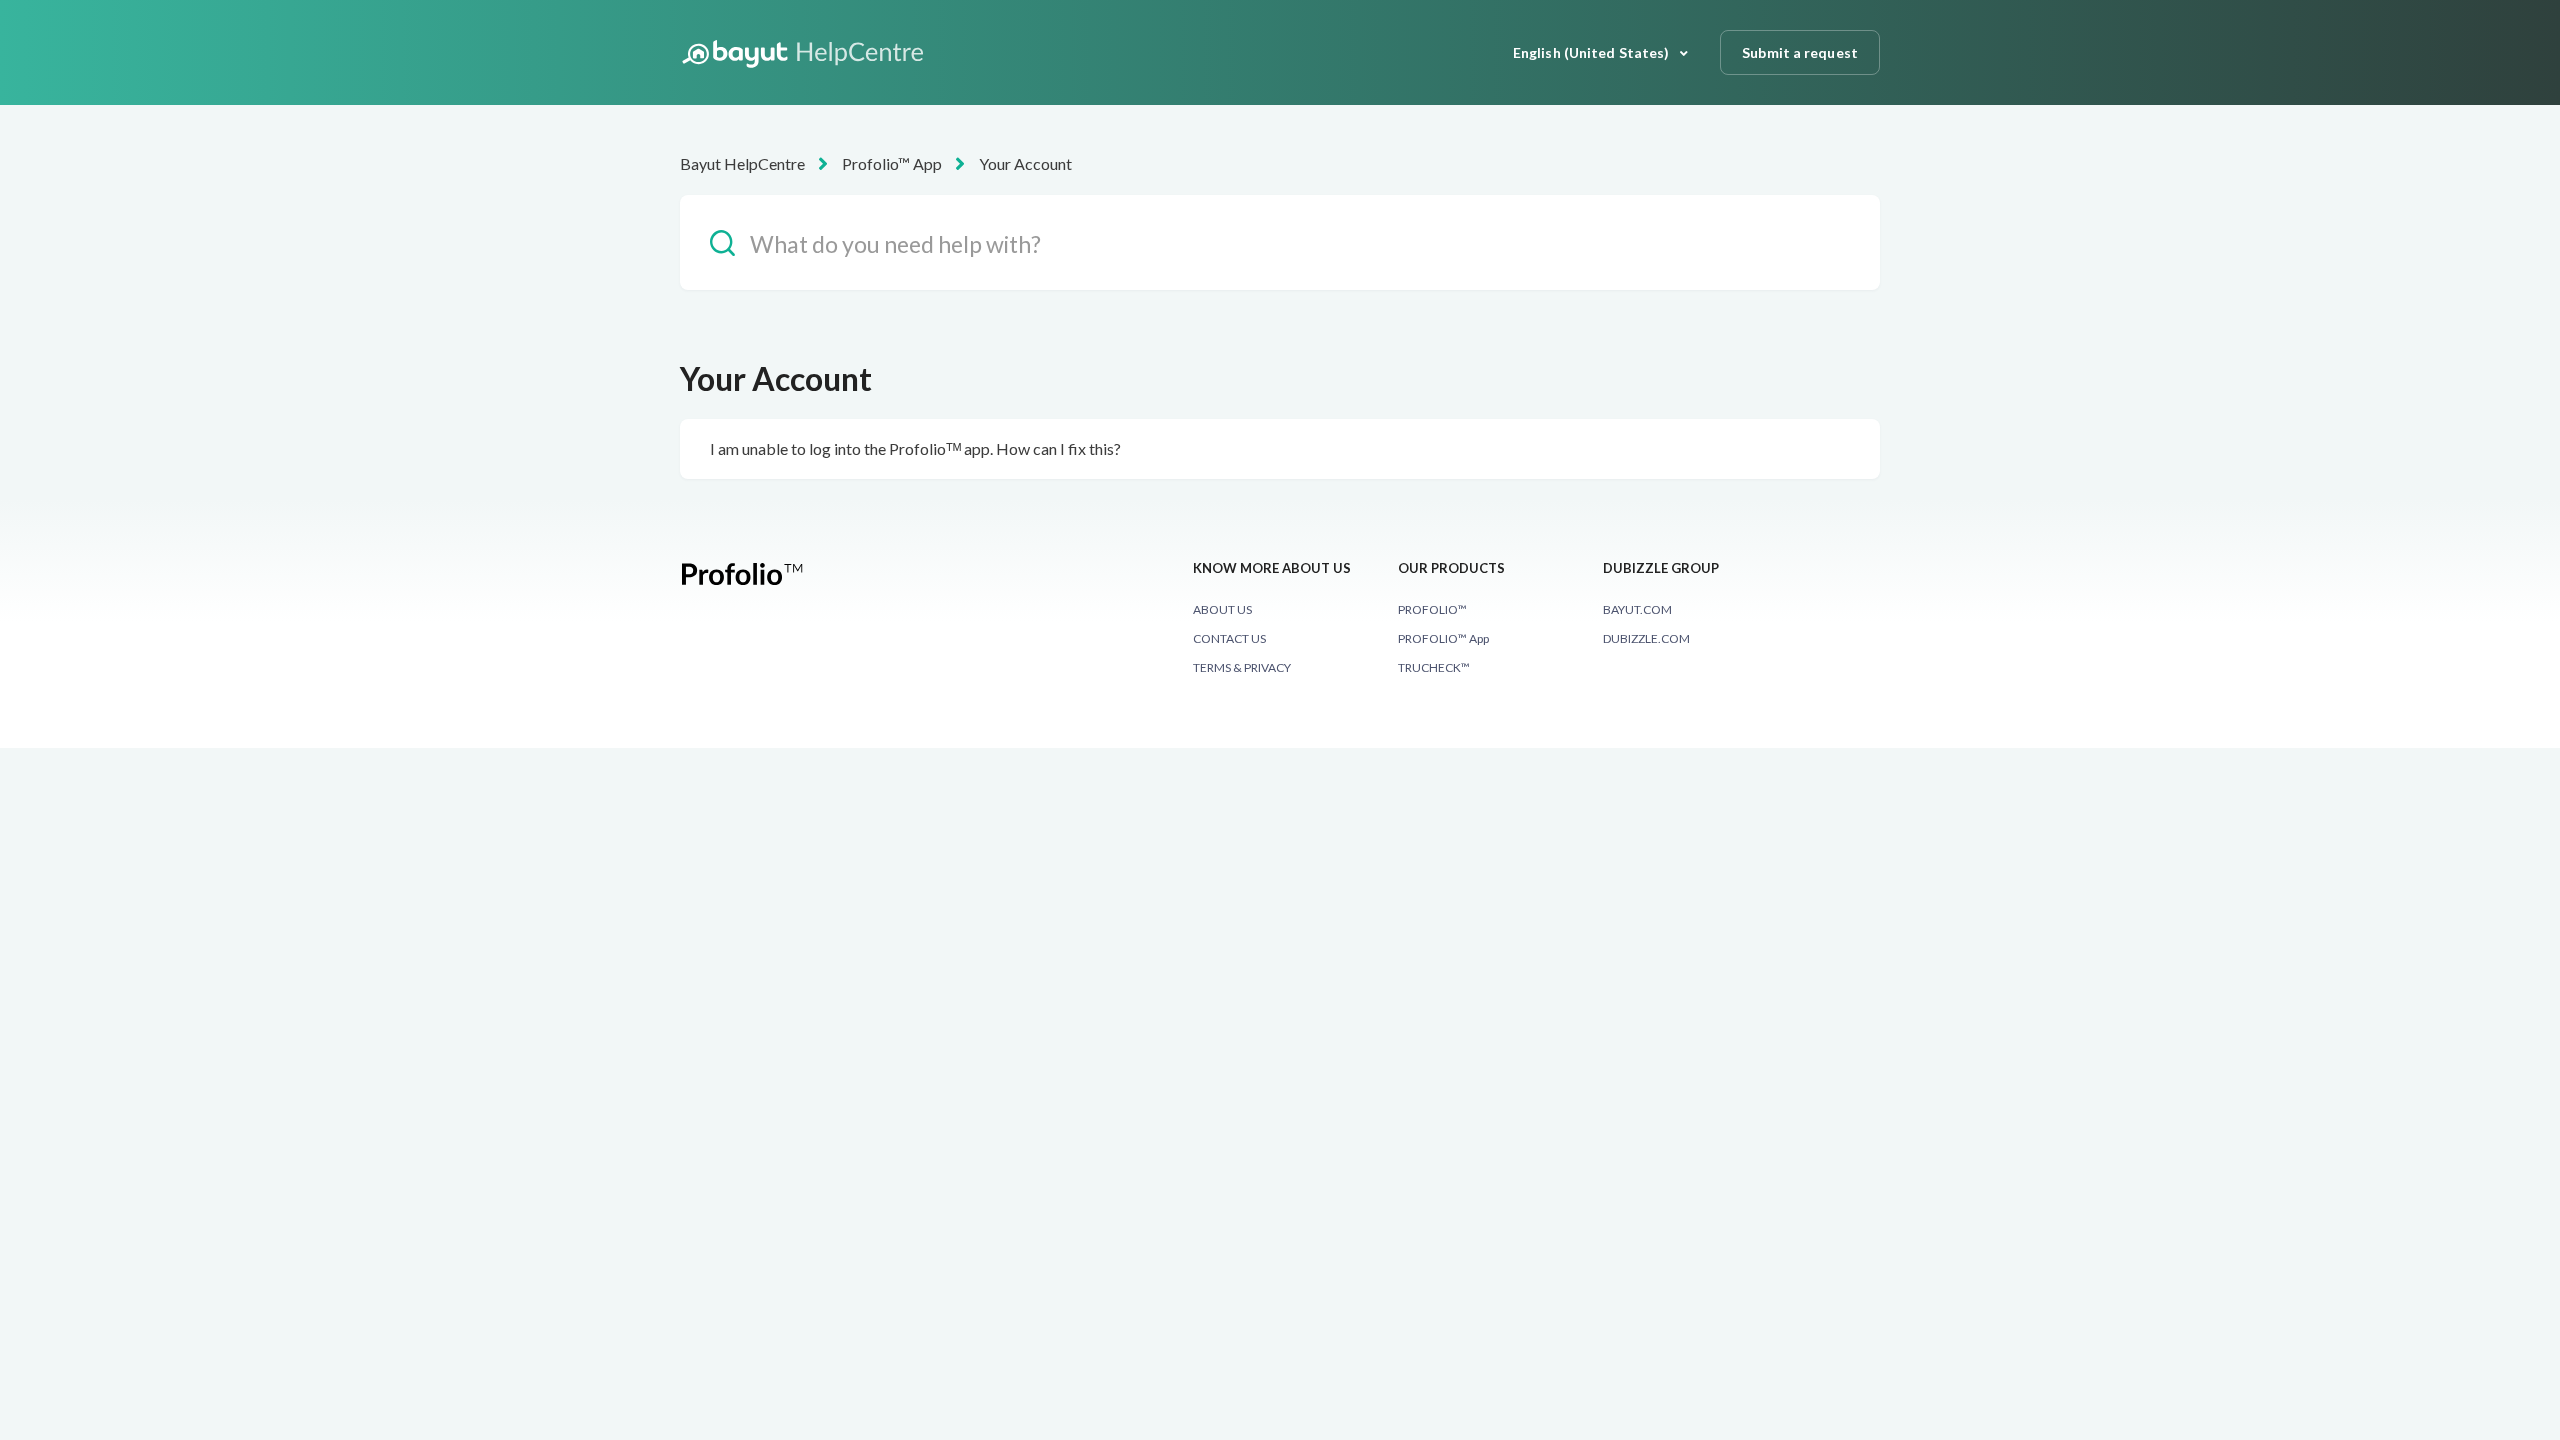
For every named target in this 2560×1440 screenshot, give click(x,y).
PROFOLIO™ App (1443, 638)
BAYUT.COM (1637, 609)
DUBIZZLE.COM (1646, 638)
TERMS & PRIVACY (1242, 667)
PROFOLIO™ (1432, 609)
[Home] (805, 53)
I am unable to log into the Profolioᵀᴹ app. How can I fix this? (915, 448)
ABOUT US (1222, 609)
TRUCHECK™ (1434, 667)
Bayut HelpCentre (742, 163)
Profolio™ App (892, 163)
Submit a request (1800, 52)
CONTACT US (1229, 638)
